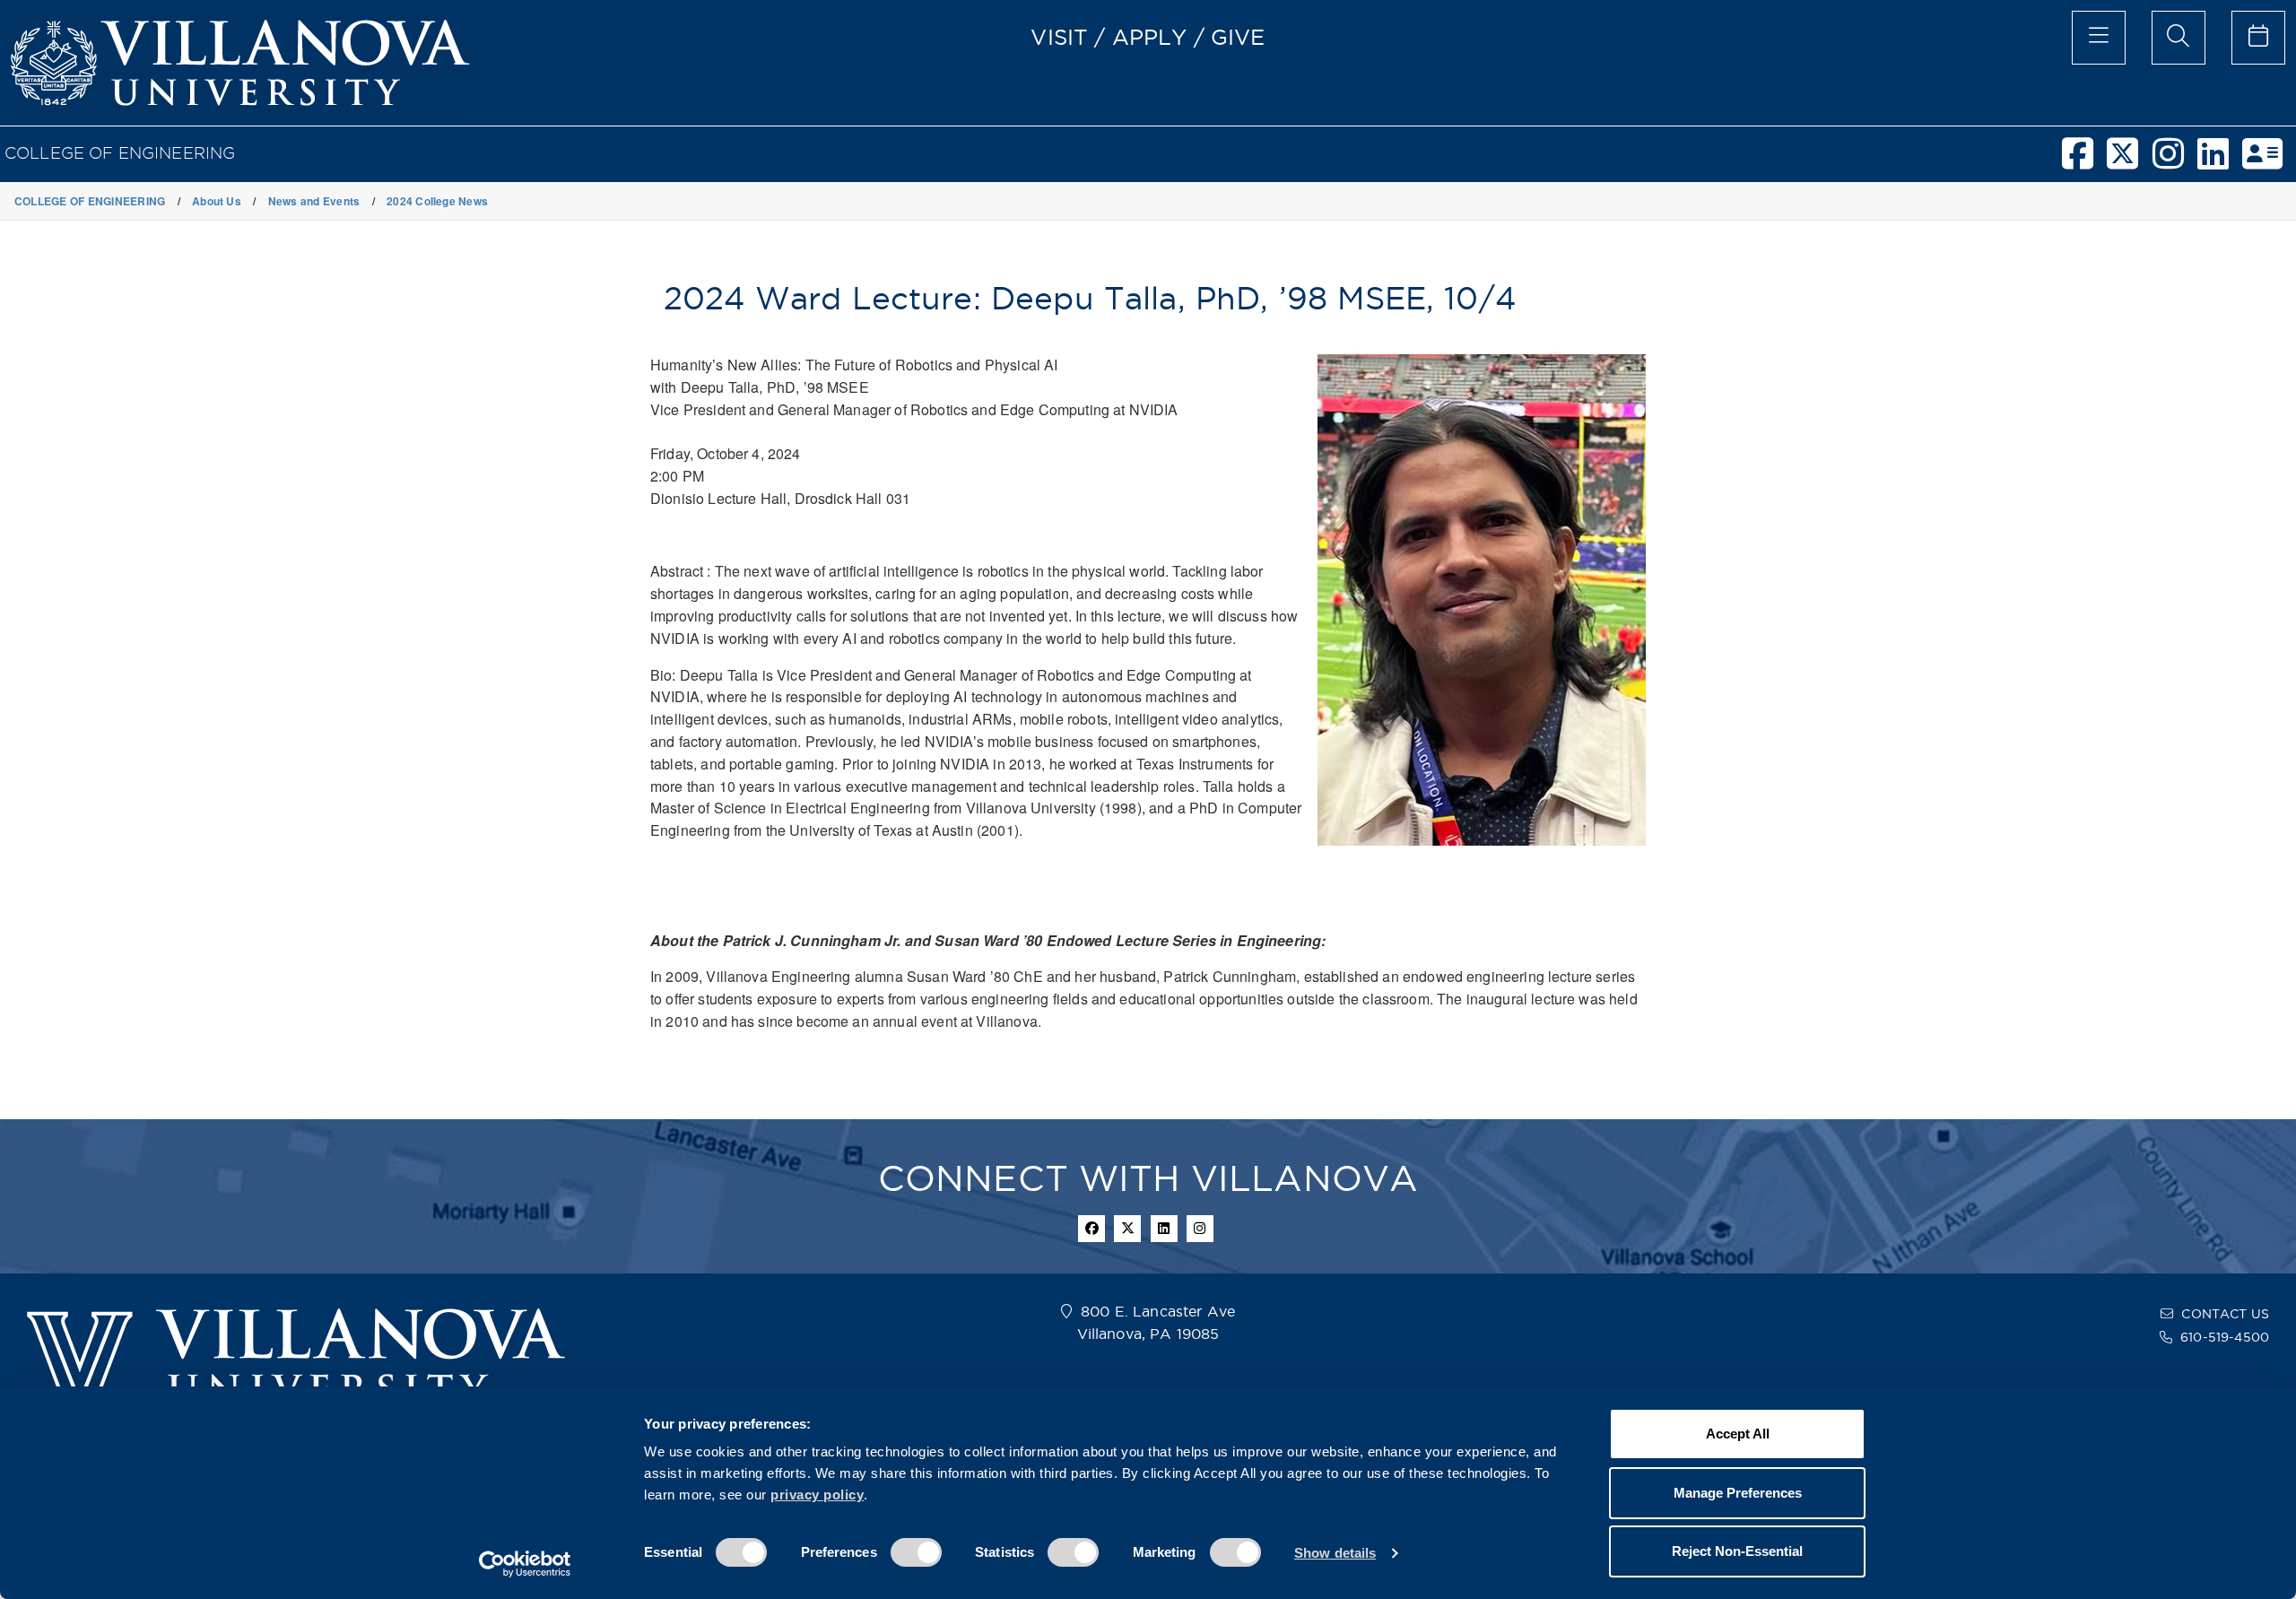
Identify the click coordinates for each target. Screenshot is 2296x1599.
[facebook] (2084, 161)
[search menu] (2179, 38)
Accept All (1738, 1434)
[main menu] (2099, 38)
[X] (2129, 161)
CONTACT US (2225, 1314)
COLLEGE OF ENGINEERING (120, 153)
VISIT (1059, 37)
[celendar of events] (2258, 38)
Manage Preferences (1738, 1493)
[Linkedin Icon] (1164, 1229)
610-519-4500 (2225, 1337)
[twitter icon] (1127, 1229)
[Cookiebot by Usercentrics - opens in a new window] (525, 1564)
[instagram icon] (1200, 1229)
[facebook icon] (1091, 1229)
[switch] (916, 1552)
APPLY (1150, 37)
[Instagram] (2175, 161)
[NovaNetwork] (2269, 161)
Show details (1335, 1553)
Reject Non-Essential (1737, 1551)
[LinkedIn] (2220, 161)
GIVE (1238, 37)
